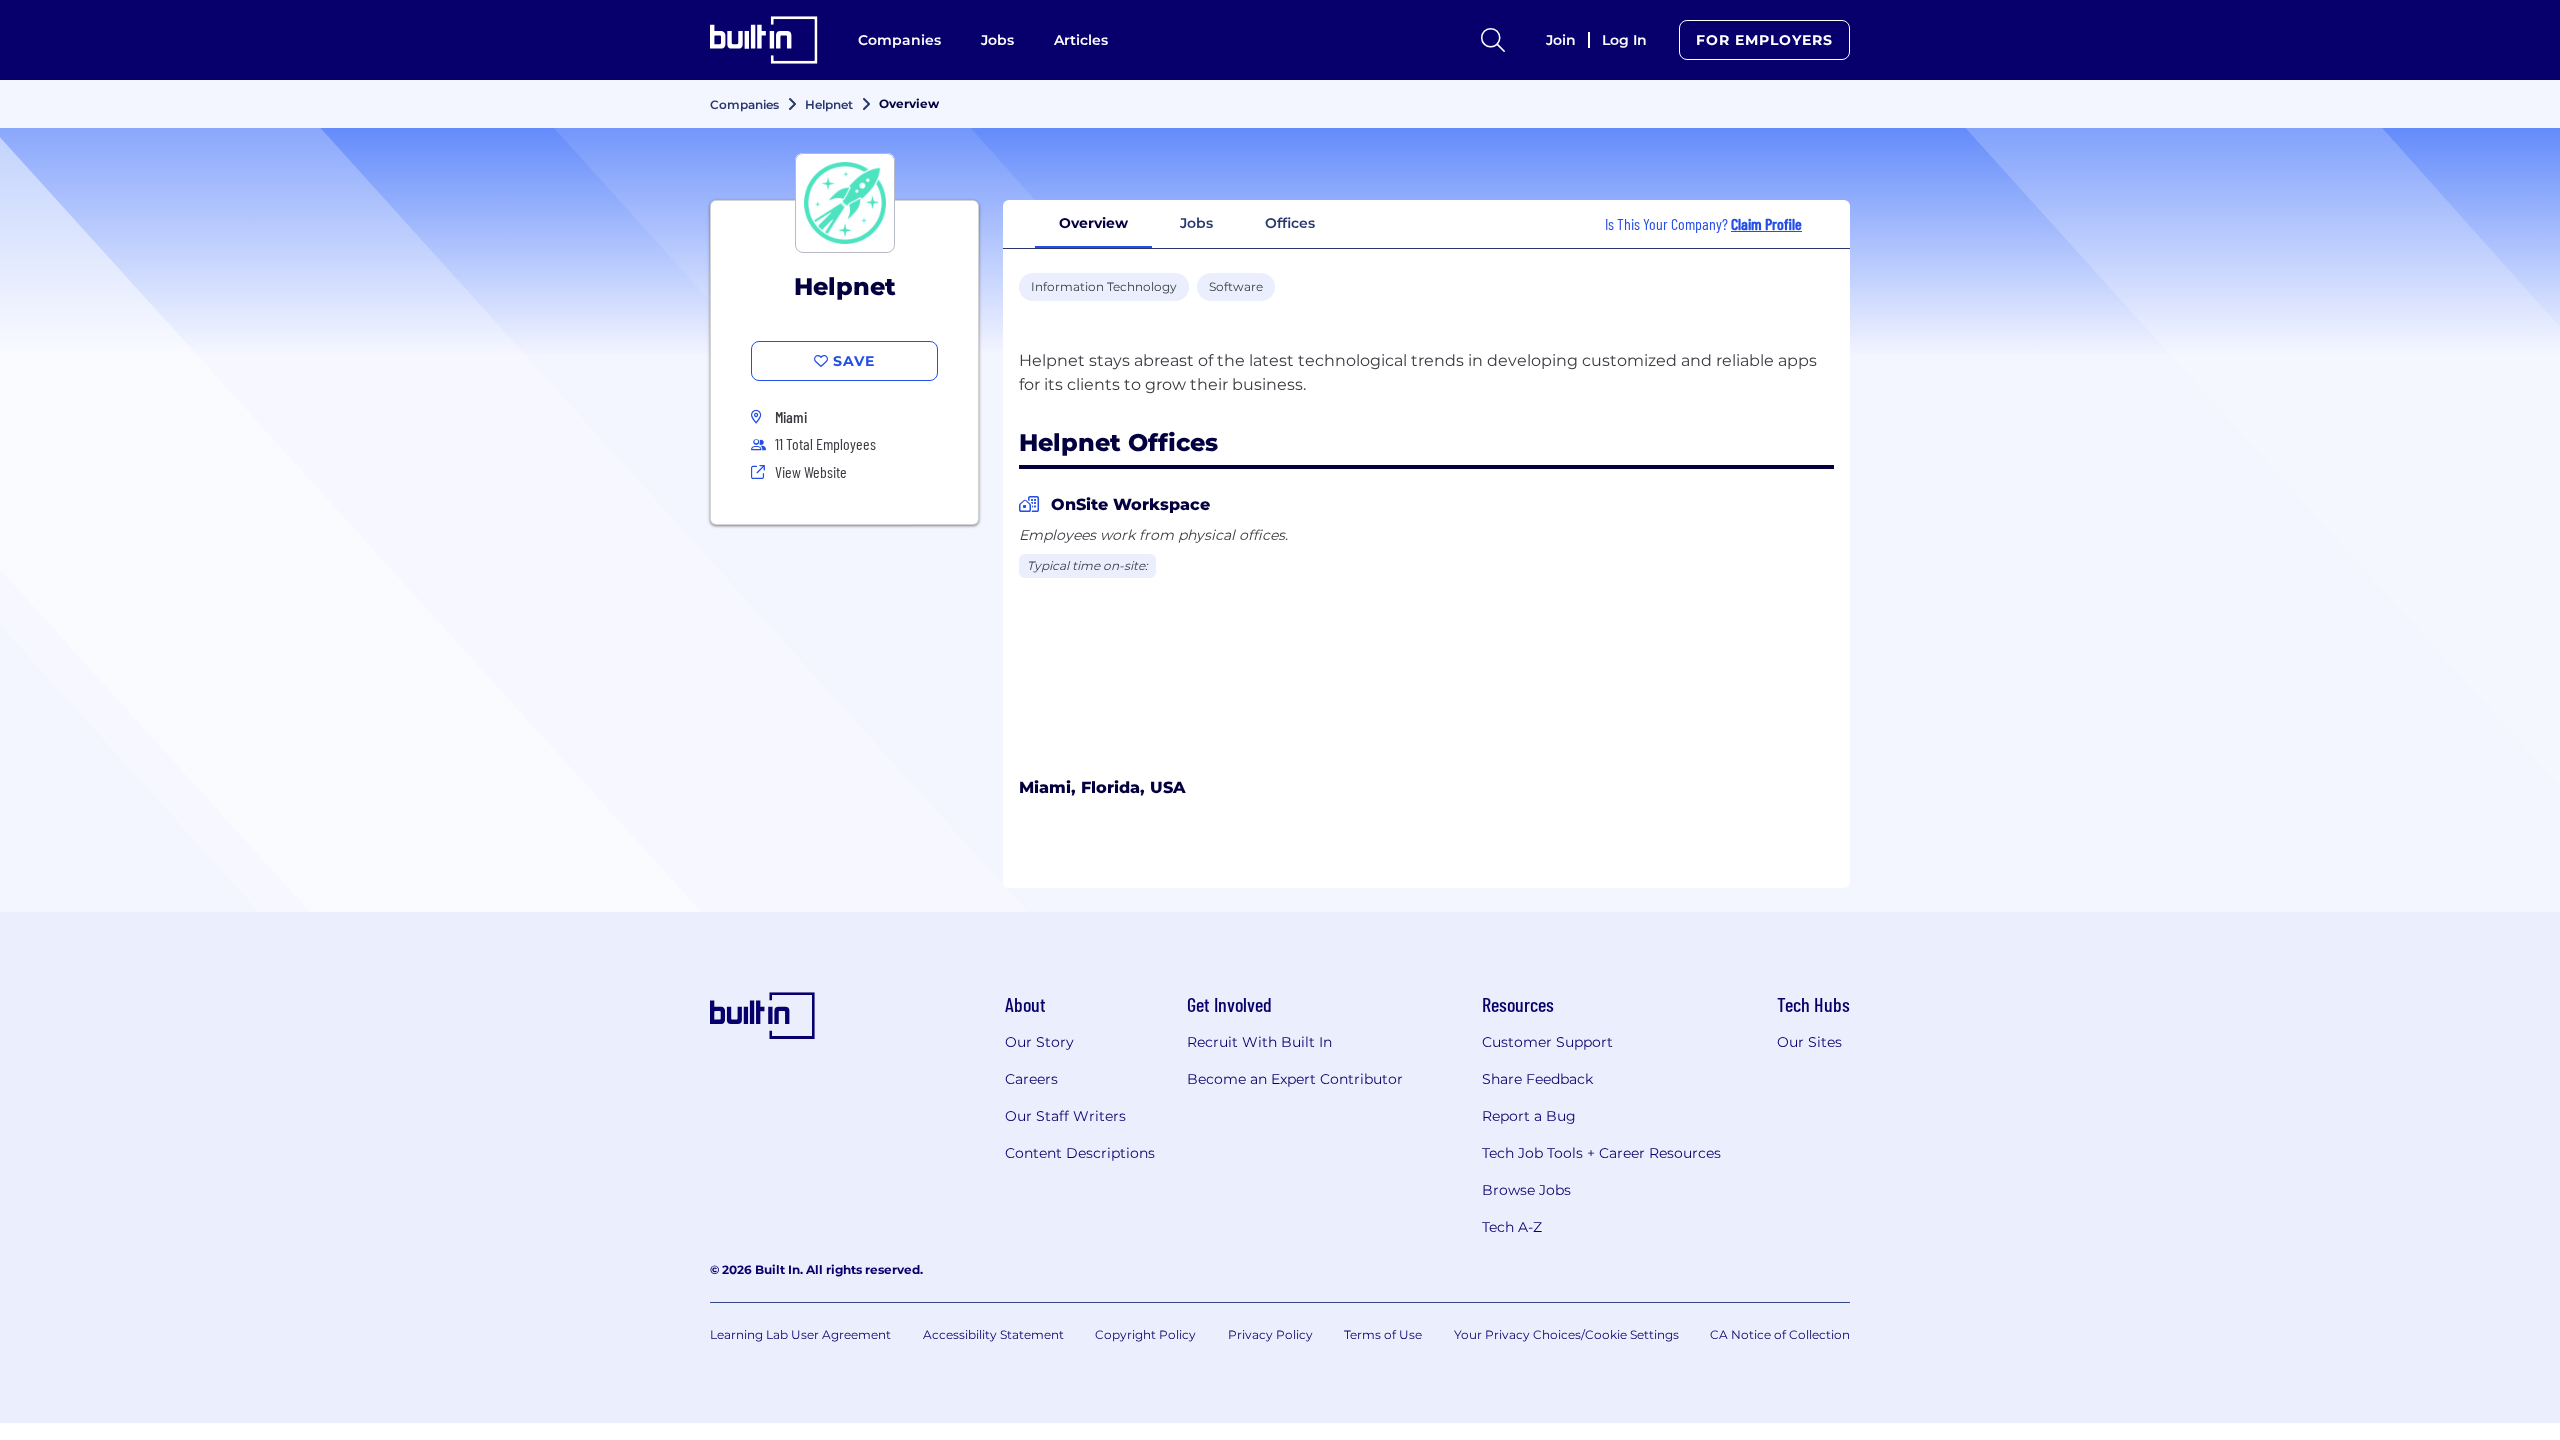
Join (1561, 40)
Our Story (1039, 1042)
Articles (1081, 40)
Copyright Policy (1145, 1334)
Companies (899, 40)
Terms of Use (1383, 1334)
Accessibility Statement (993, 1334)
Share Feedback (1537, 1079)
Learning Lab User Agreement (800, 1334)
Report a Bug (1529, 1116)
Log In (1624, 40)
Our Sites (1809, 1042)
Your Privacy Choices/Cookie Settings (1566, 1334)
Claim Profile (1766, 223)
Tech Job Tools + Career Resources (1601, 1153)
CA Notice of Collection (1780, 1334)
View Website (811, 471)
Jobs (997, 40)
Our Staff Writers (1065, 1116)
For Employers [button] (1764, 40)
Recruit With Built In (1259, 1042)
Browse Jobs (1526, 1190)
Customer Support (1547, 1042)
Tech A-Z (1512, 1227)
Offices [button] (1290, 223)
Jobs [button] (1196, 223)
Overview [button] (1093, 223)
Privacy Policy (1270, 1334)
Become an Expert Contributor (1295, 1079)
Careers (1031, 1079)
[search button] (1493, 40)
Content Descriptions (1080, 1153)
